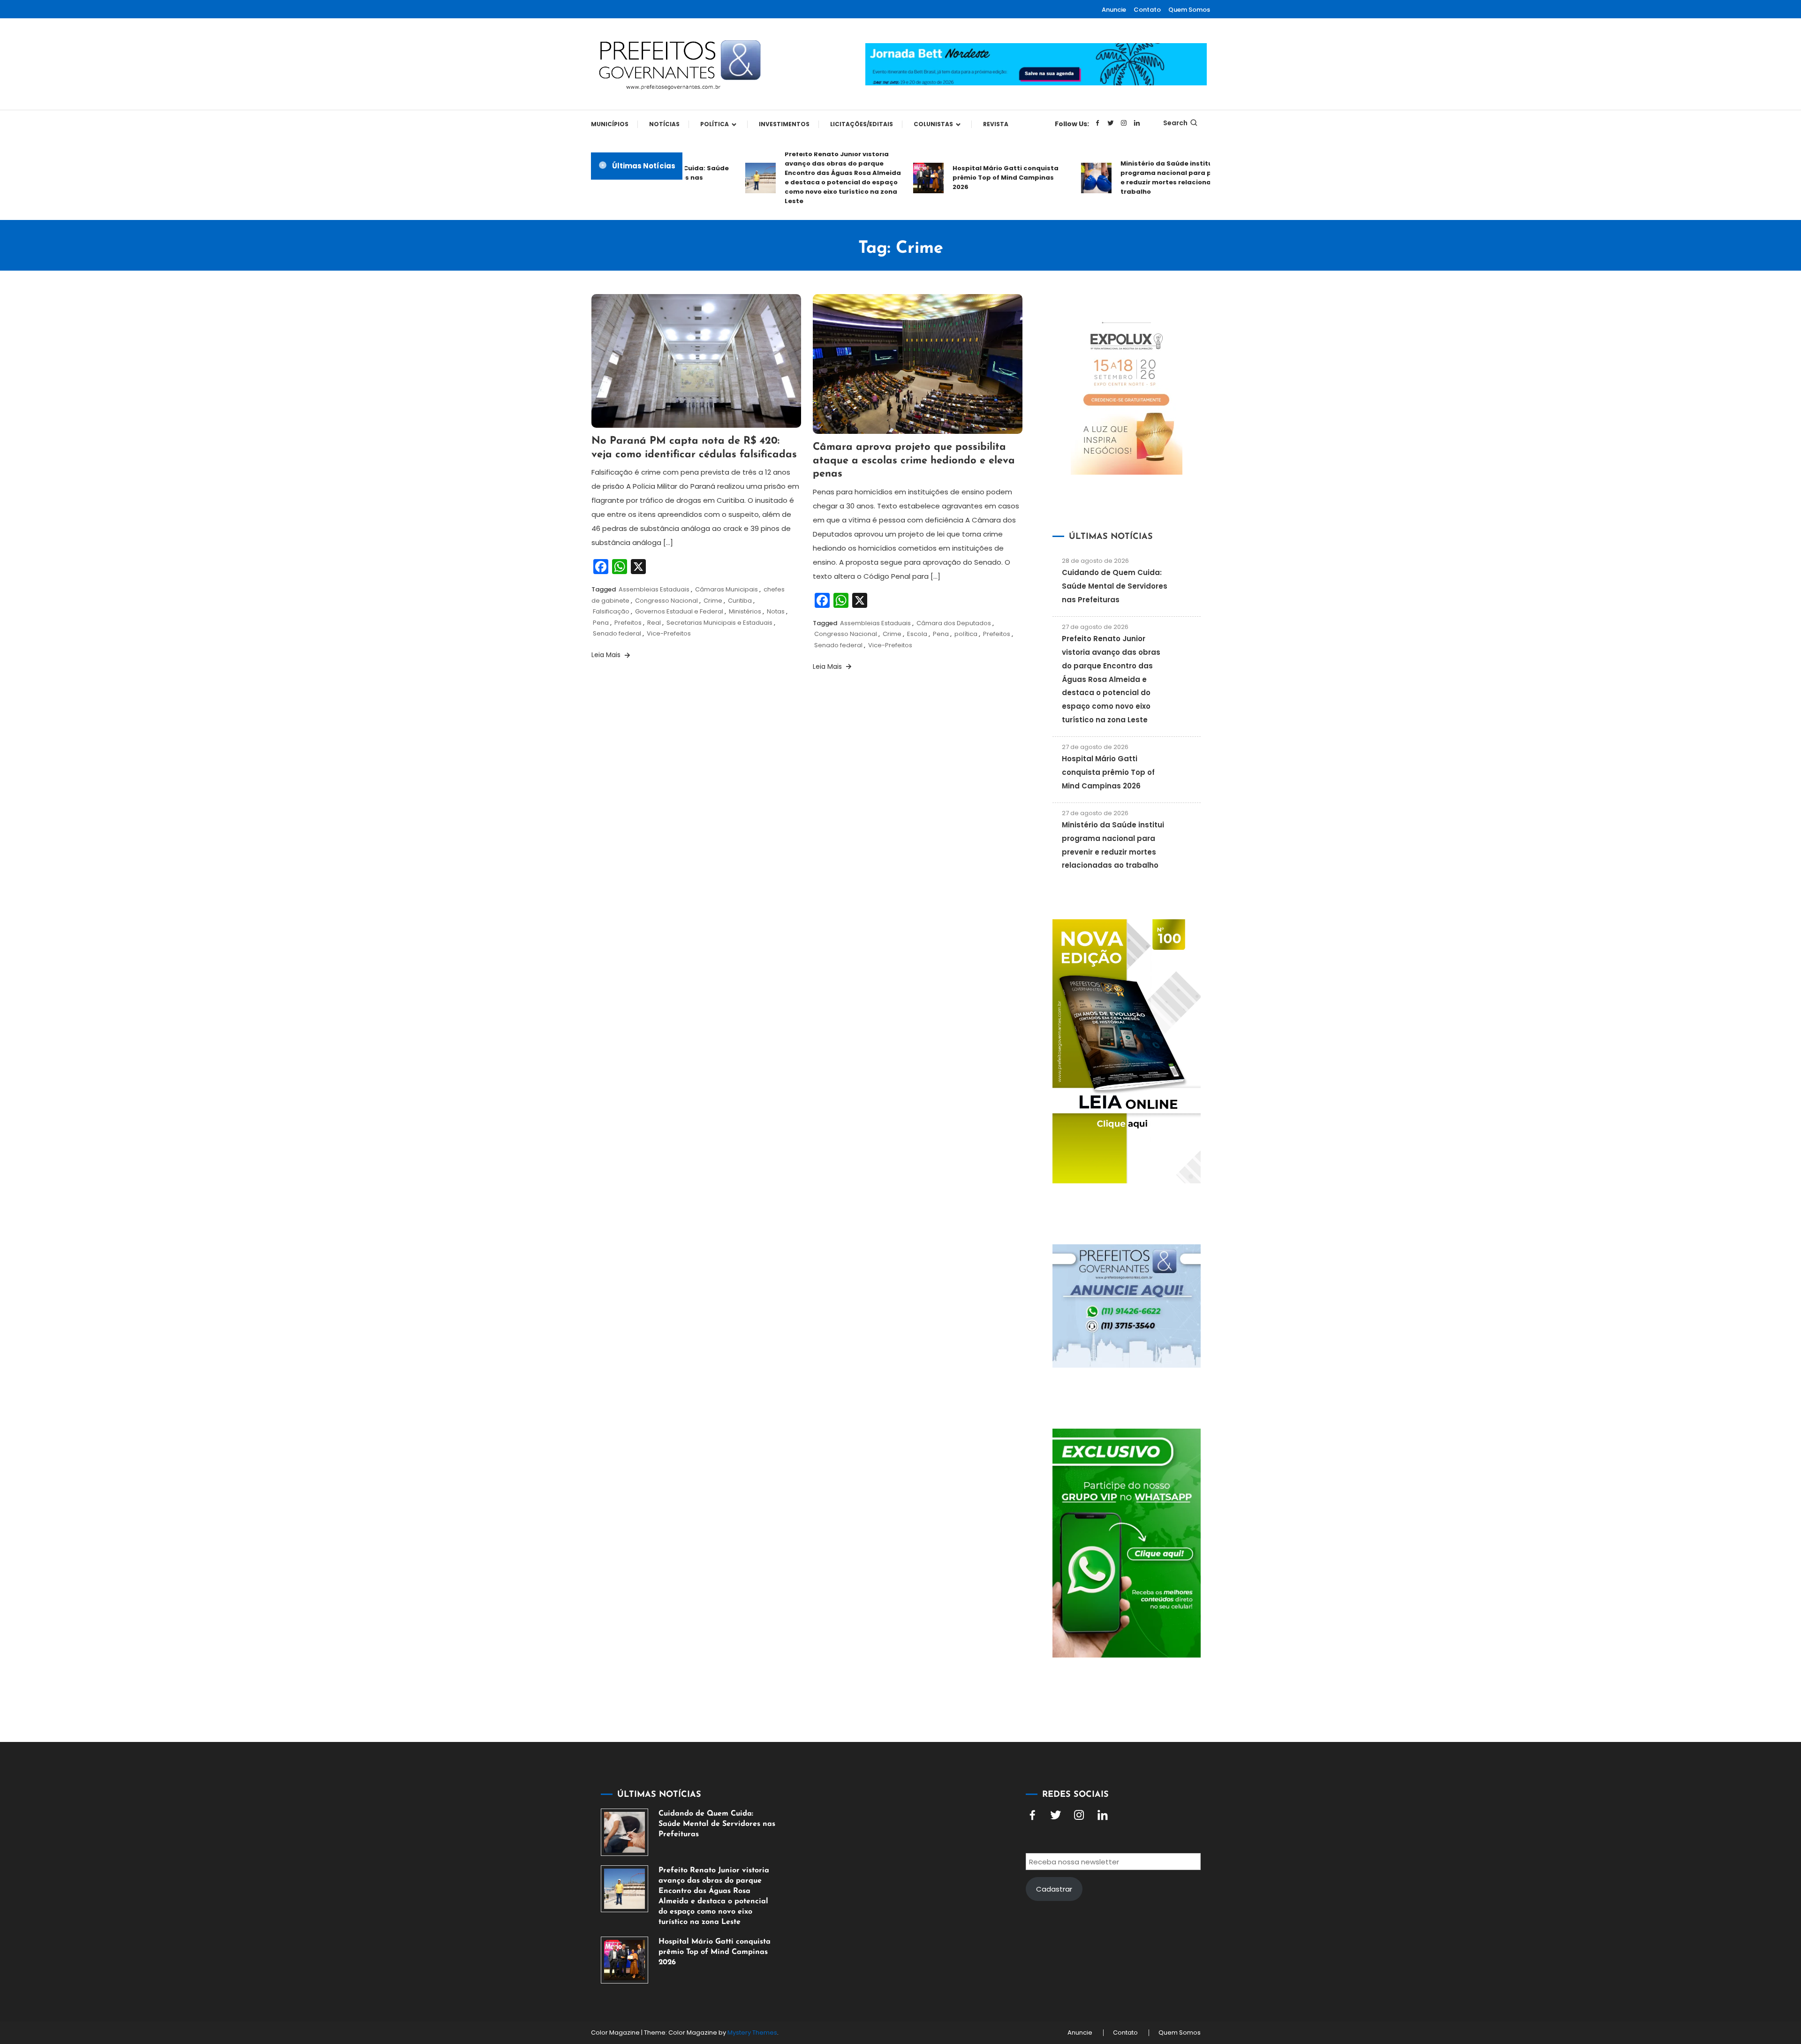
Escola (917, 634)
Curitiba (740, 601)
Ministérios (745, 611)
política (966, 634)
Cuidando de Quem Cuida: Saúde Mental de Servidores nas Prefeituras (1115, 586)
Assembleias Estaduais (654, 589)
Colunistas (933, 124)
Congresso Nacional (666, 601)
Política (715, 124)
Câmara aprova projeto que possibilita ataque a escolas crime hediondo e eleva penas (914, 461)
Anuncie (1114, 10)
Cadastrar (1054, 1889)
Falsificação (611, 611)
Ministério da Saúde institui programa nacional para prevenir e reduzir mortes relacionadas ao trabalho (1134, 178)
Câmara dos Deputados (954, 623)
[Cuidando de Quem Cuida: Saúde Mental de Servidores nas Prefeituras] (624, 1832)
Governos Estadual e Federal (679, 611)
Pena (601, 623)
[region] (1679, 1965)
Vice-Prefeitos (669, 633)
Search (1175, 123)
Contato (1147, 10)
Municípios (610, 124)
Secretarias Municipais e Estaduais (719, 623)
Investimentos (784, 124)
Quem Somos (1189, 10)
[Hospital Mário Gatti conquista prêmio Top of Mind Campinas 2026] (624, 1960)
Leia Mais (607, 655)
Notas (776, 611)
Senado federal (617, 633)
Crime (713, 601)
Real (654, 623)
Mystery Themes (752, 2033)
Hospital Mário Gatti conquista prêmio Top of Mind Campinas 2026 (961, 178)
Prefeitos (628, 623)
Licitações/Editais (862, 124)
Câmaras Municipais (726, 589)
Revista (996, 124)
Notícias (664, 124)
